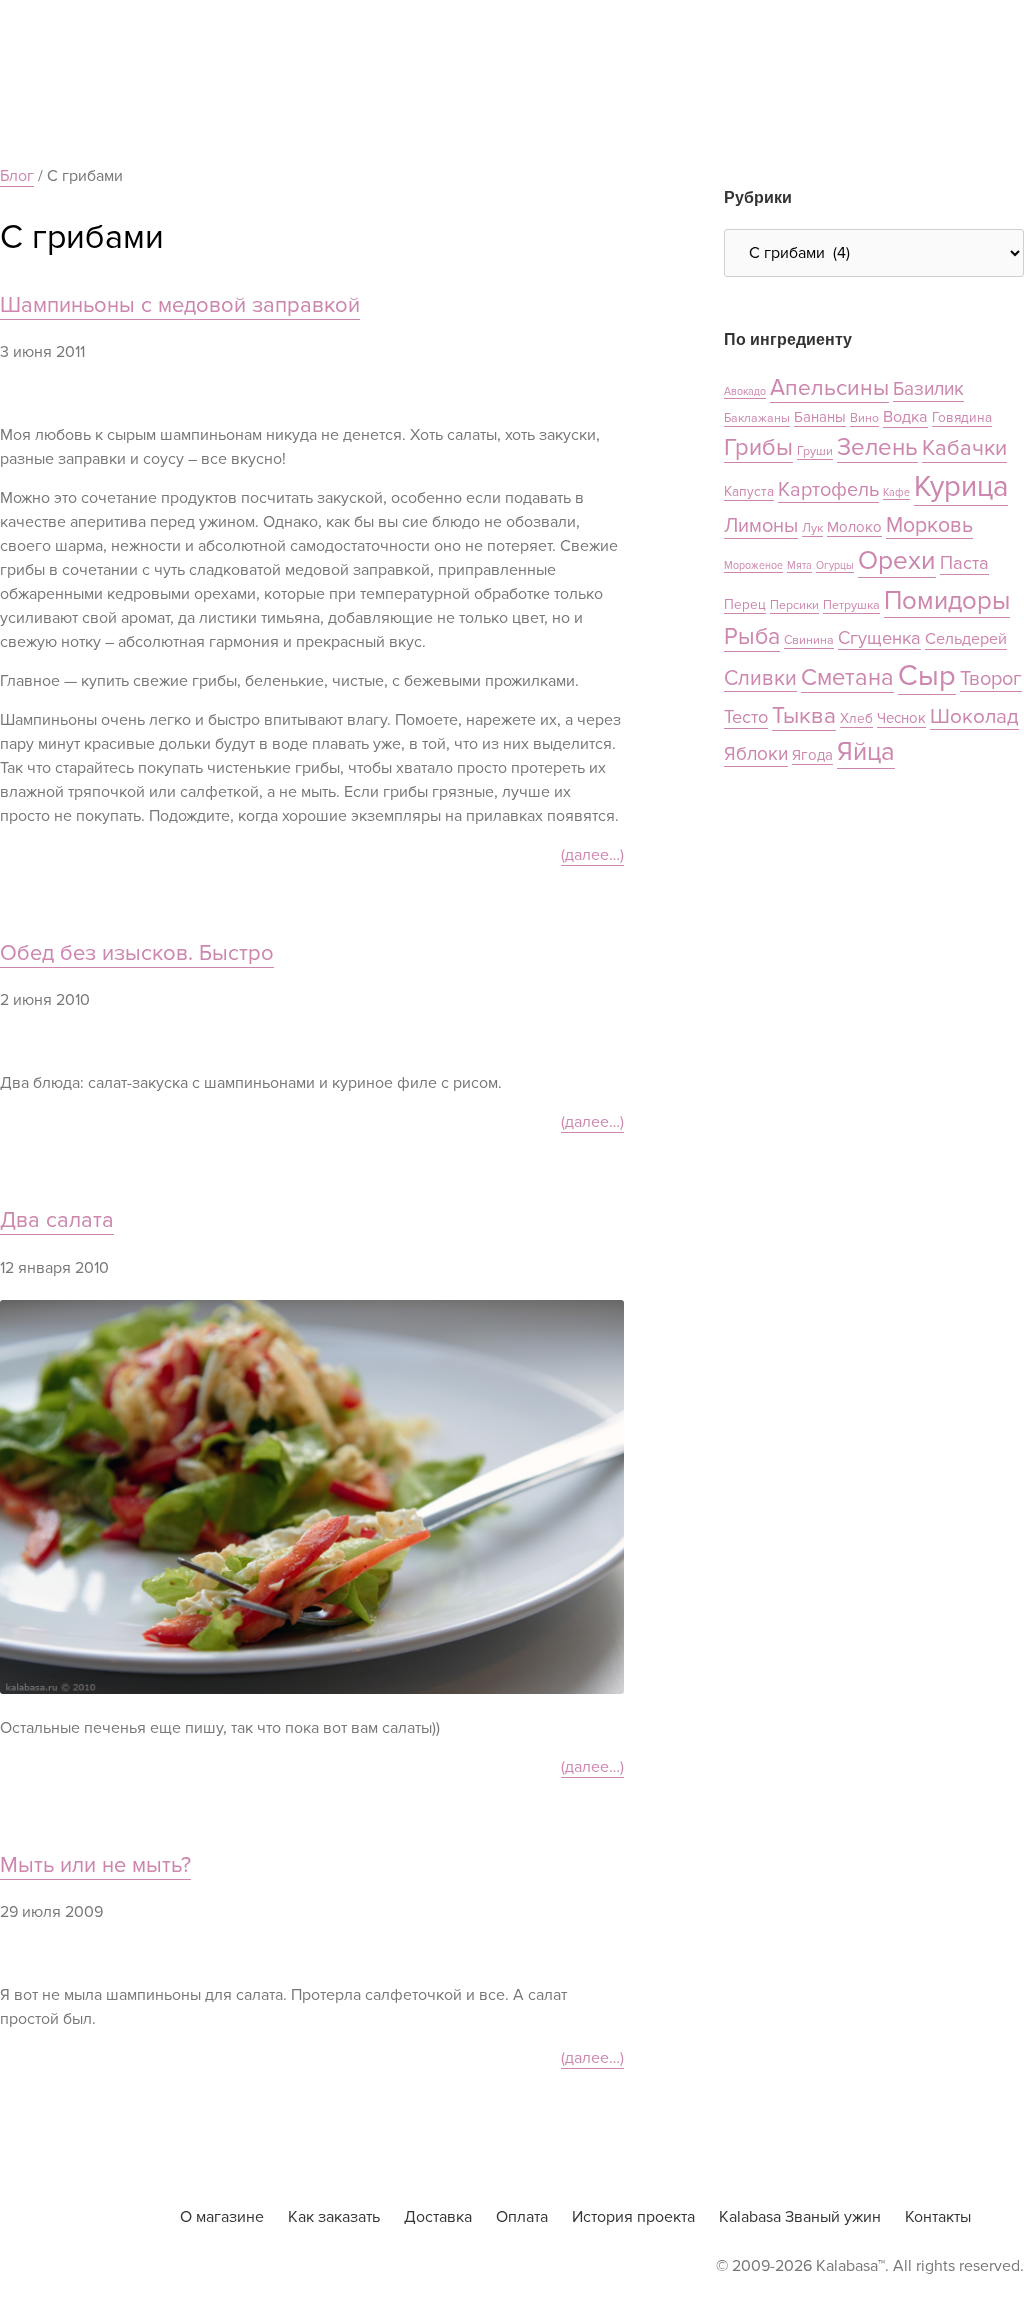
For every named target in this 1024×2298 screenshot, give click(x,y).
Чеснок (901, 718)
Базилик (928, 389)
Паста (964, 563)
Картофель (828, 490)
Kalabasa (75, 2217)
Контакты (938, 2217)
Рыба (752, 637)
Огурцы (835, 565)
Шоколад (974, 716)
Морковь (929, 525)
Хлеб (856, 718)
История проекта (633, 2217)
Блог (17, 176)
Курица (961, 487)
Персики (794, 605)
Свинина (809, 640)
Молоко (854, 527)
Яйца (866, 752)
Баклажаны (757, 418)
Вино (864, 418)
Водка (905, 417)
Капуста (749, 491)
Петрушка (851, 605)
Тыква (804, 716)
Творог (991, 679)
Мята (799, 565)
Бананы (820, 417)
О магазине (222, 2217)
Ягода (812, 755)
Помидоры (947, 601)
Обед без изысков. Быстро (137, 953)
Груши (815, 451)
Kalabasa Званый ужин (800, 2217)
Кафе (896, 492)
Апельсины (829, 388)
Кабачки (964, 448)
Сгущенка (879, 638)
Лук (812, 528)
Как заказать (334, 2217)
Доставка (438, 2217)
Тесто (746, 717)
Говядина (962, 417)
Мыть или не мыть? (95, 1865)
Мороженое (753, 565)
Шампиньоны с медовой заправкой (180, 305)
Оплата (522, 2217)
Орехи (897, 561)
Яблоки (756, 754)
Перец (745, 604)
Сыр (927, 676)
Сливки (760, 678)
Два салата (57, 1220)
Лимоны (761, 526)
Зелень (877, 447)
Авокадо (745, 391)
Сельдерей (966, 639)
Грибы (758, 447)
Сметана (847, 677)
